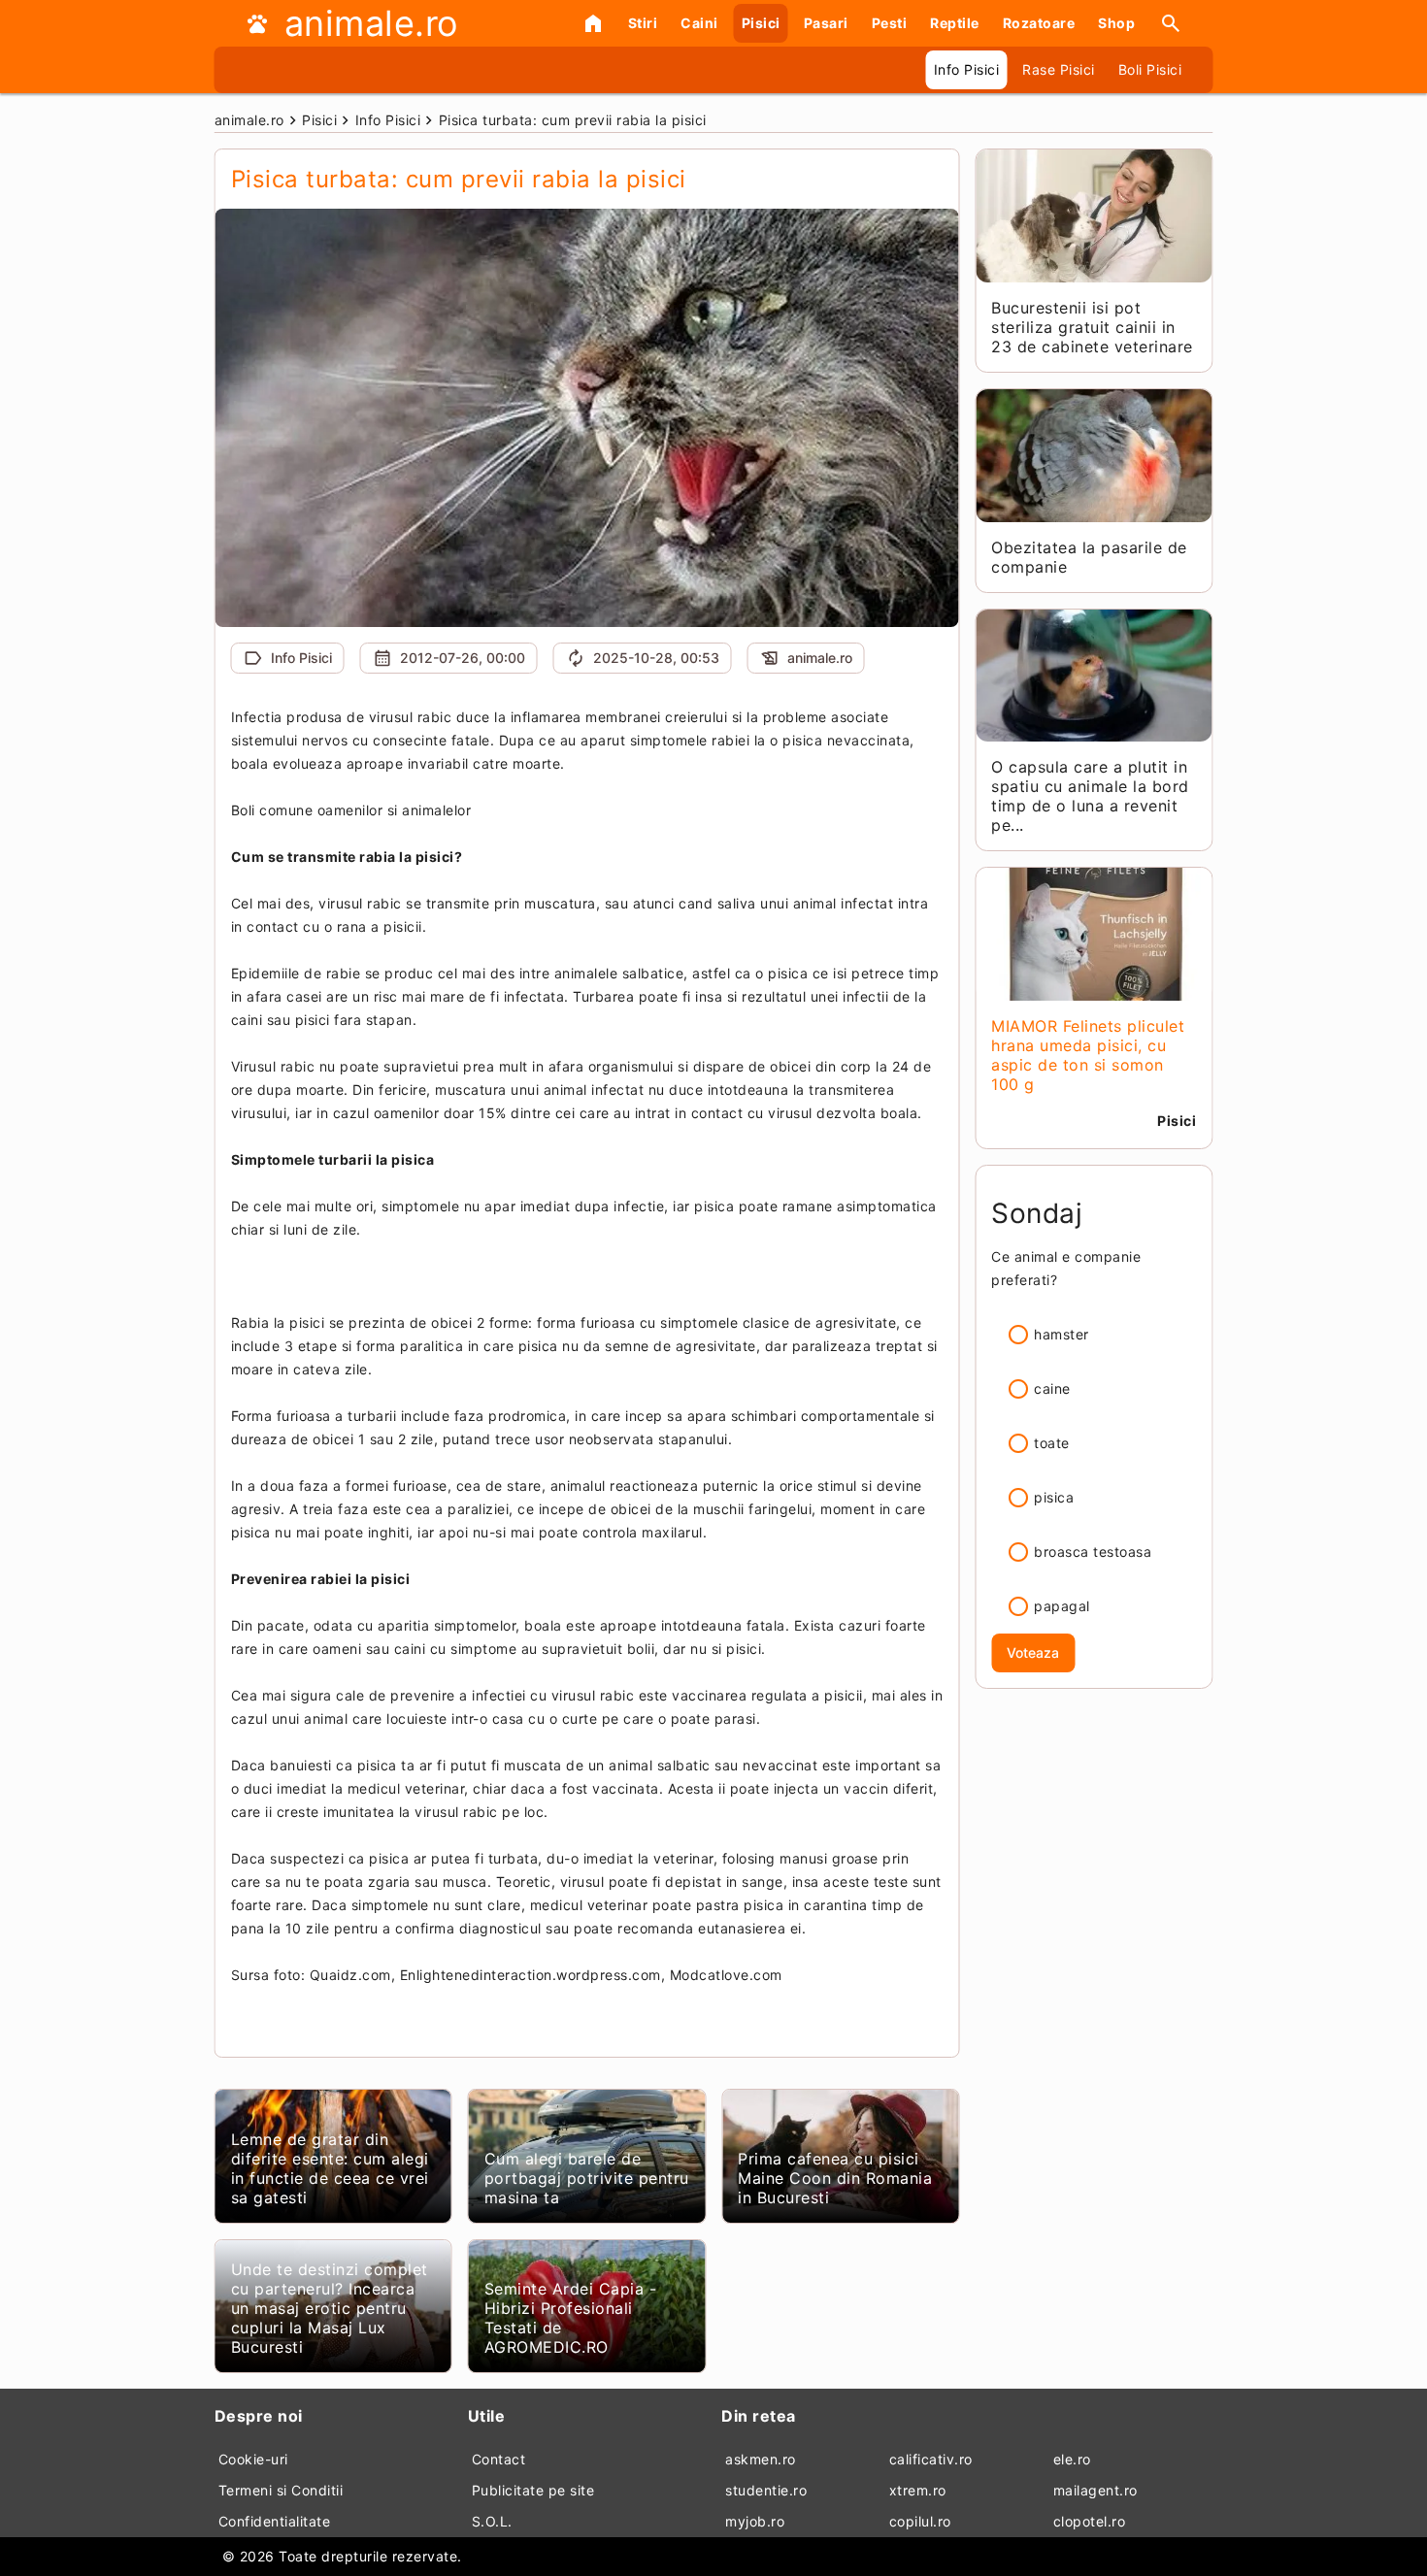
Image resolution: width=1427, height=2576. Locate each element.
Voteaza (1033, 1652)
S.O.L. (492, 2521)
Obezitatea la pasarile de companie (1089, 557)
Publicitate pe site (533, 2490)
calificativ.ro (931, 2459)
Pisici (761, 23)
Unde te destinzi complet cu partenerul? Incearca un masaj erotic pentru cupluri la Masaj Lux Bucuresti (330, 2308)
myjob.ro (755, 2521)
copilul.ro (920, 2521)
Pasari (826, 23)
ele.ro (1072, 2459)
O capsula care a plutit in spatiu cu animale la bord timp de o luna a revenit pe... (1090, 796)
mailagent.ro (1095, 2490)
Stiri (643, 23)
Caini (699, 23)
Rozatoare (1039, 23)
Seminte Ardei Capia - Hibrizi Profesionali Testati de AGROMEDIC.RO (571, 2318)
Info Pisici (967, 69)
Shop (1116, 23)
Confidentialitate (275, 2521)
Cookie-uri (253, 2459)
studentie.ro (766, 2490)
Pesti (890, 23)
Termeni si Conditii (281, 2490)
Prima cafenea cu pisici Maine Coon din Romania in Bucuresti (835, 2178)
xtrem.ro (918, 2490)
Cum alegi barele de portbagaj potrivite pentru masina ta (587, 2178)
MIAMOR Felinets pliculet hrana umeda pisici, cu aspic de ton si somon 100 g (1088, 1055)
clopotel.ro (1090, 2521)
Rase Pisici (1059, 69)
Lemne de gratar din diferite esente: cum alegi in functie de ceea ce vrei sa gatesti (330, 2168)
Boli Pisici (1150, 69)
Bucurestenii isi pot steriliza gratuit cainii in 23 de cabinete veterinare (1092, 327)
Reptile (955, 23)
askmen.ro (761, 2459)
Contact (499, 2459)
